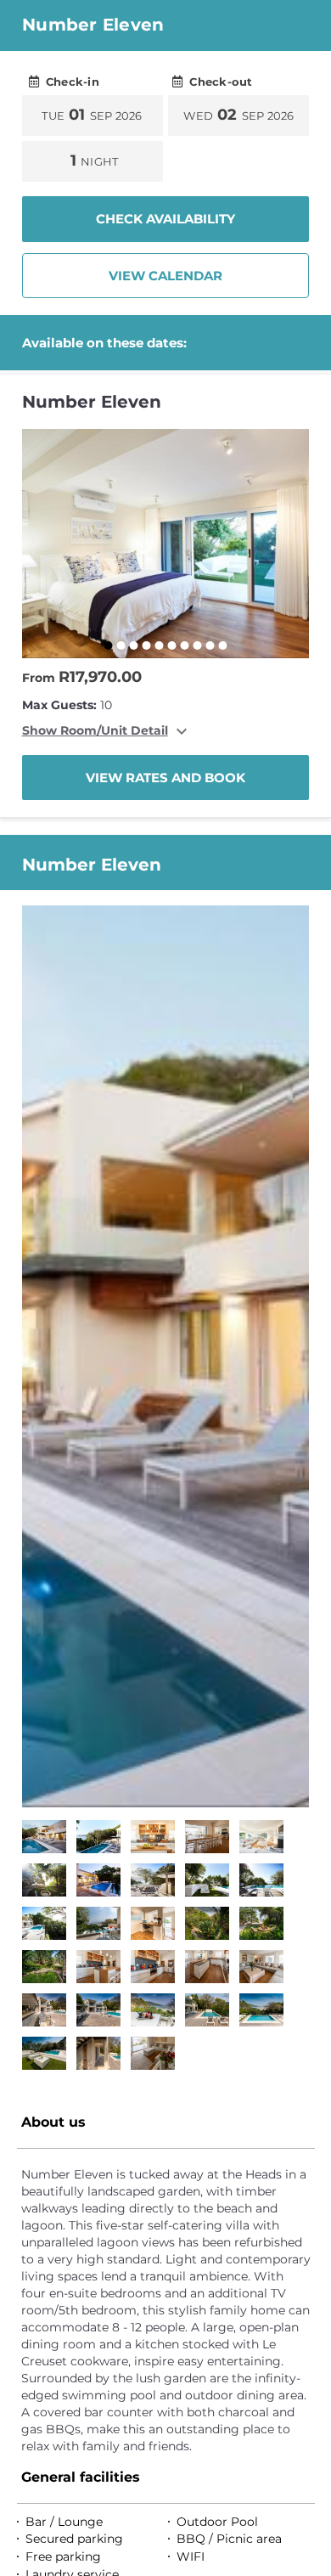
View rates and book (165, 778)
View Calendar (165, 276)
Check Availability (165, 219)
